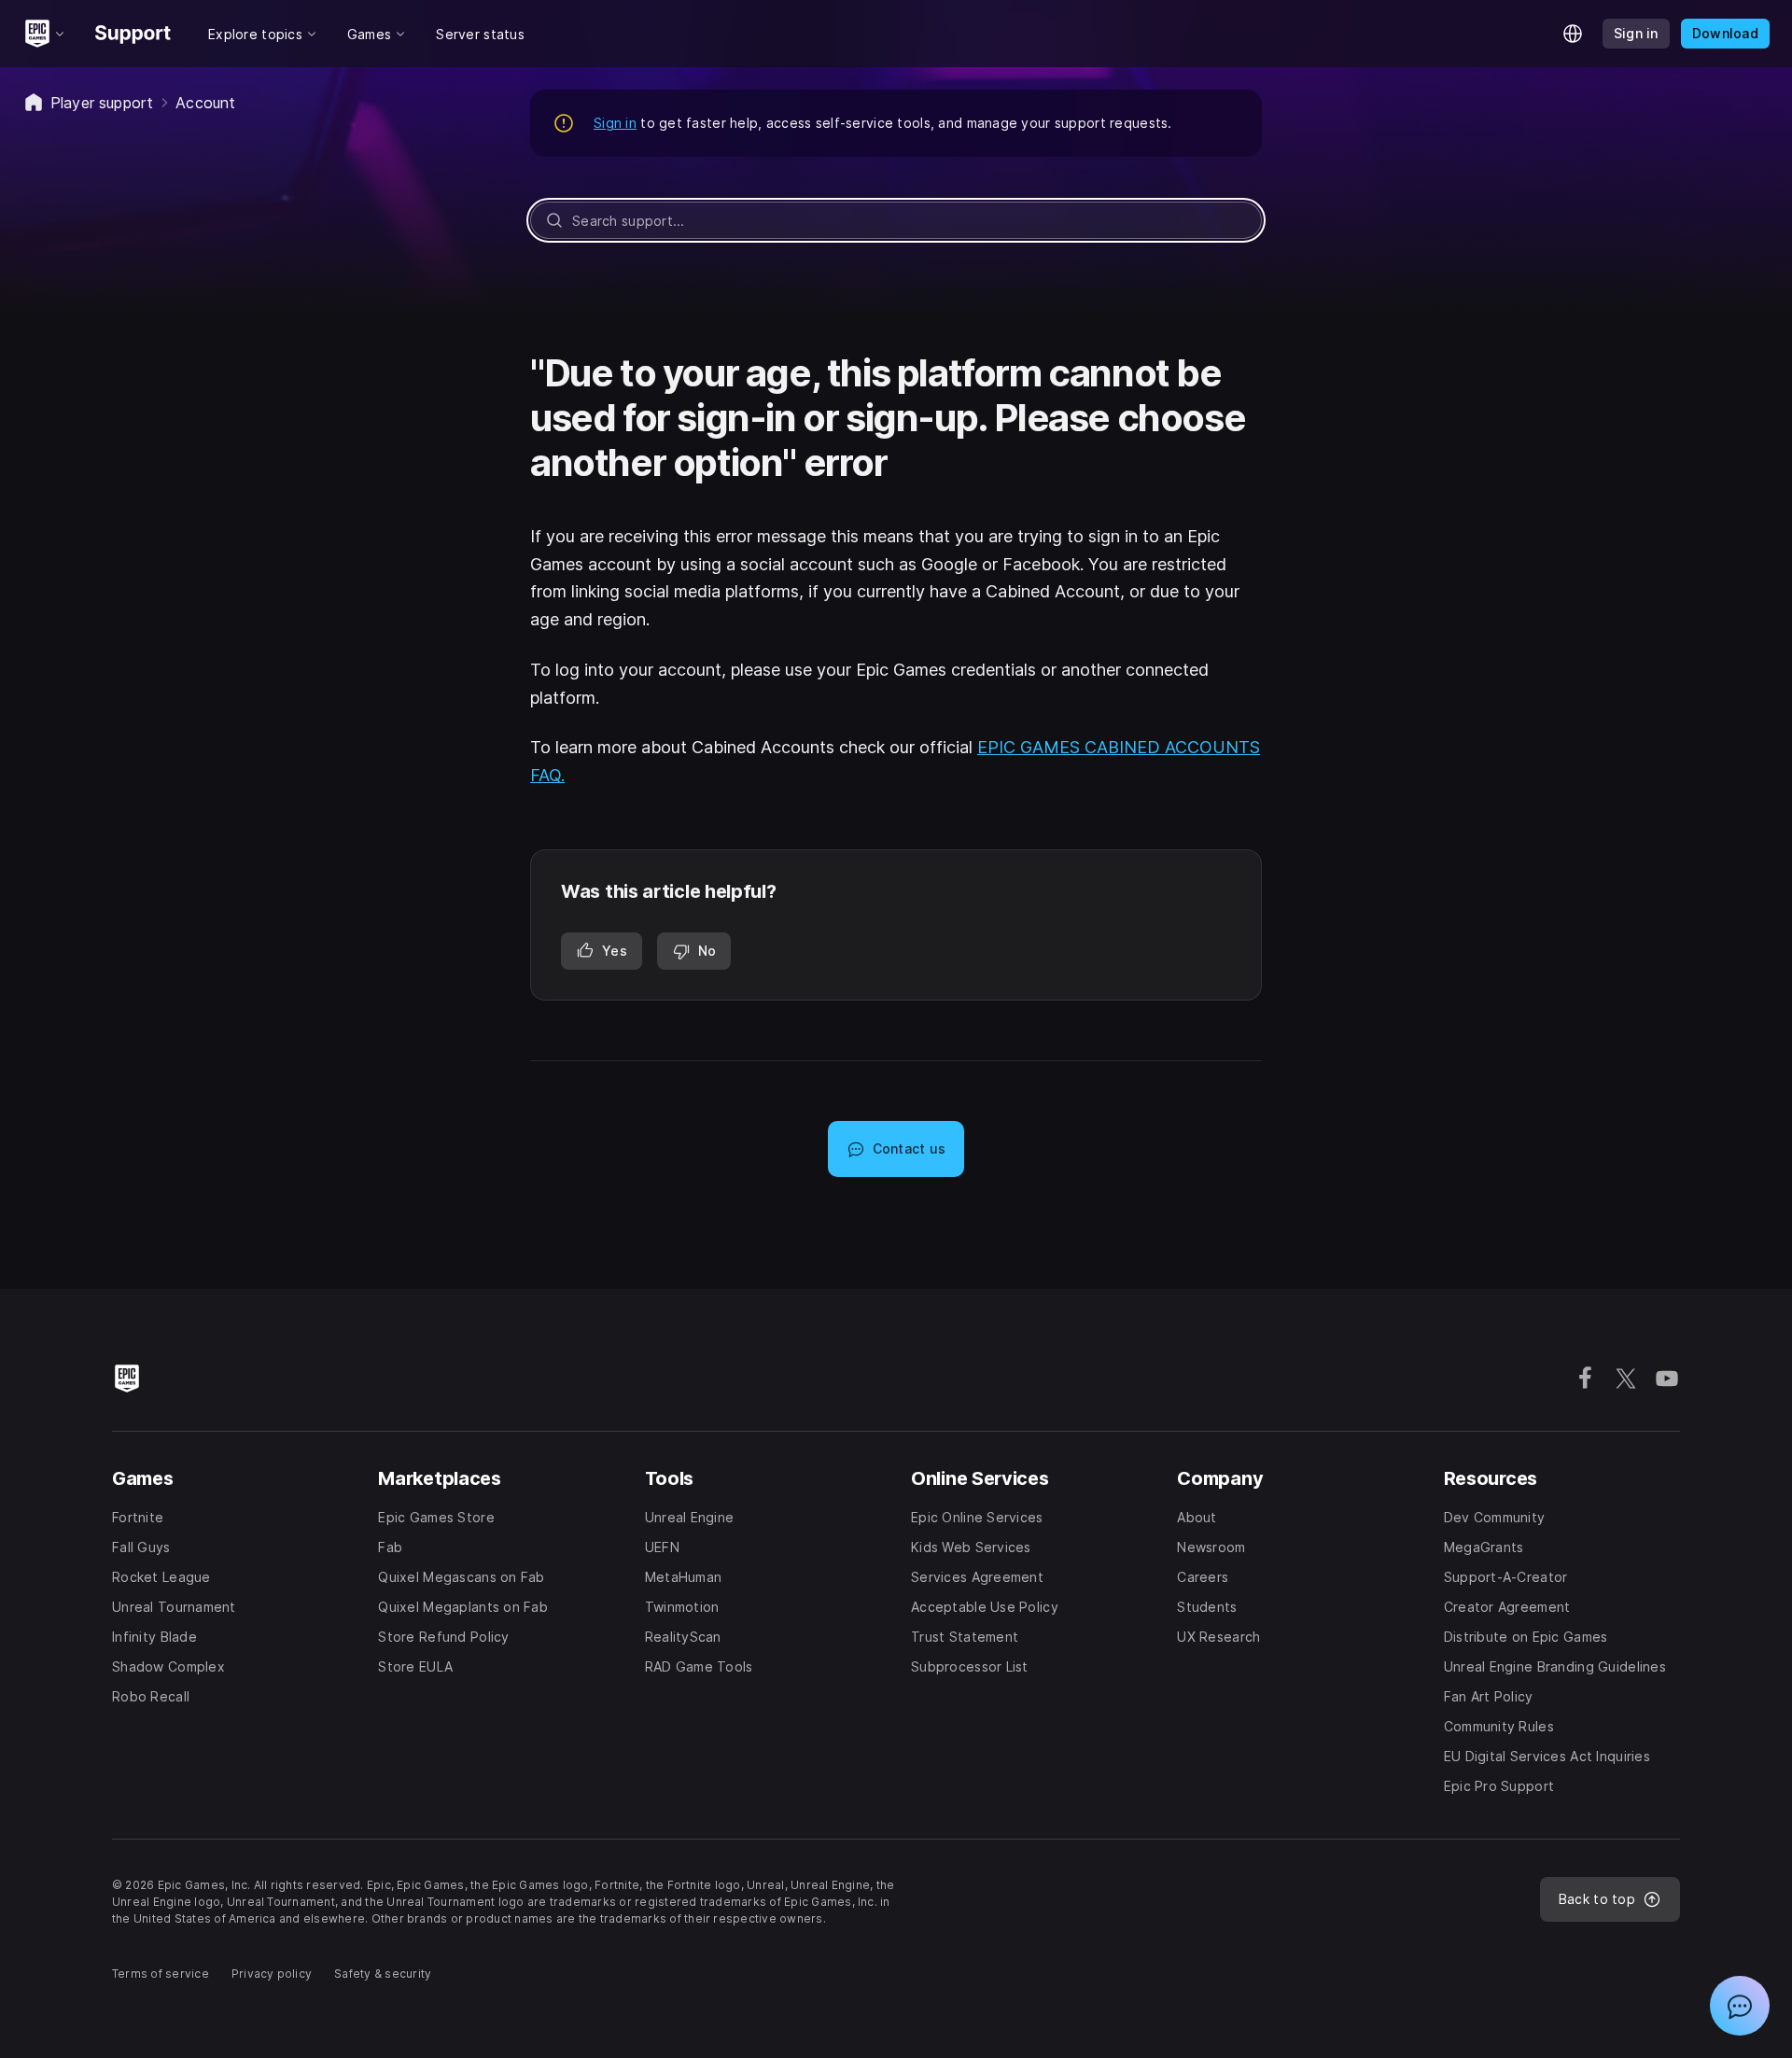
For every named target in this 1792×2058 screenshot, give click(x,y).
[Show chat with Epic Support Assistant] (1740, 2006)
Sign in (615, 123)
